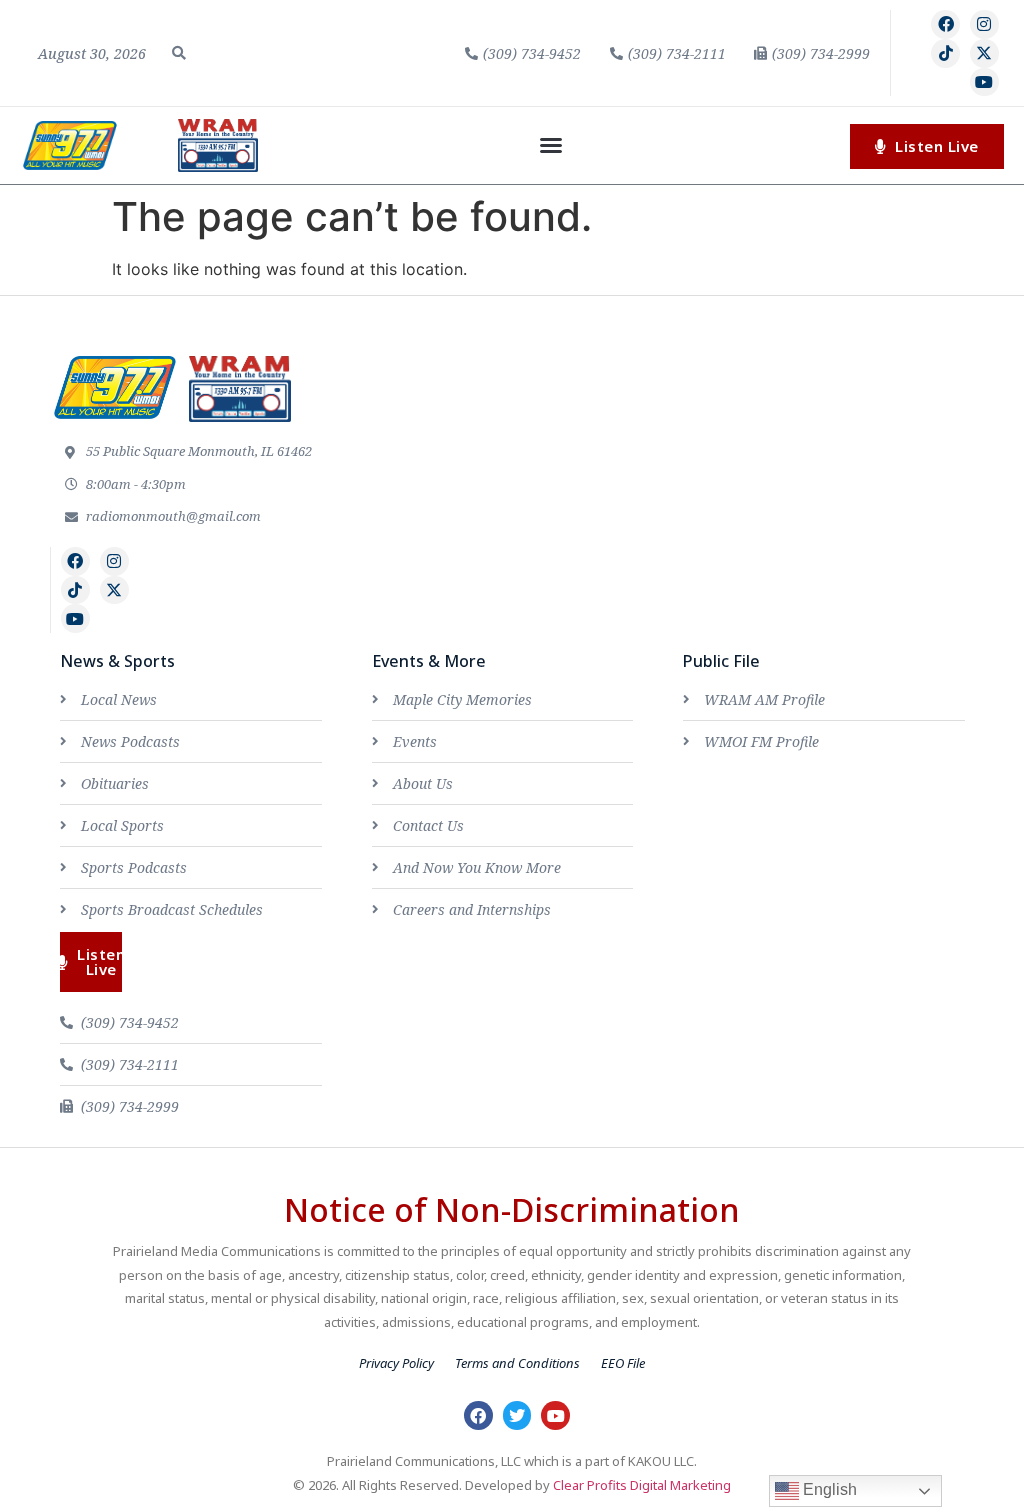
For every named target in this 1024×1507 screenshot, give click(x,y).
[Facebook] (945, 24)
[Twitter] (517, 1415)
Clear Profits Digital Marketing (642, 1485)
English (828, 1489)
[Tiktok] (945, 53)
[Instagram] (984, 24)
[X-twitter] (984, 53)
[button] (179, 53)
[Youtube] (984, 82)
